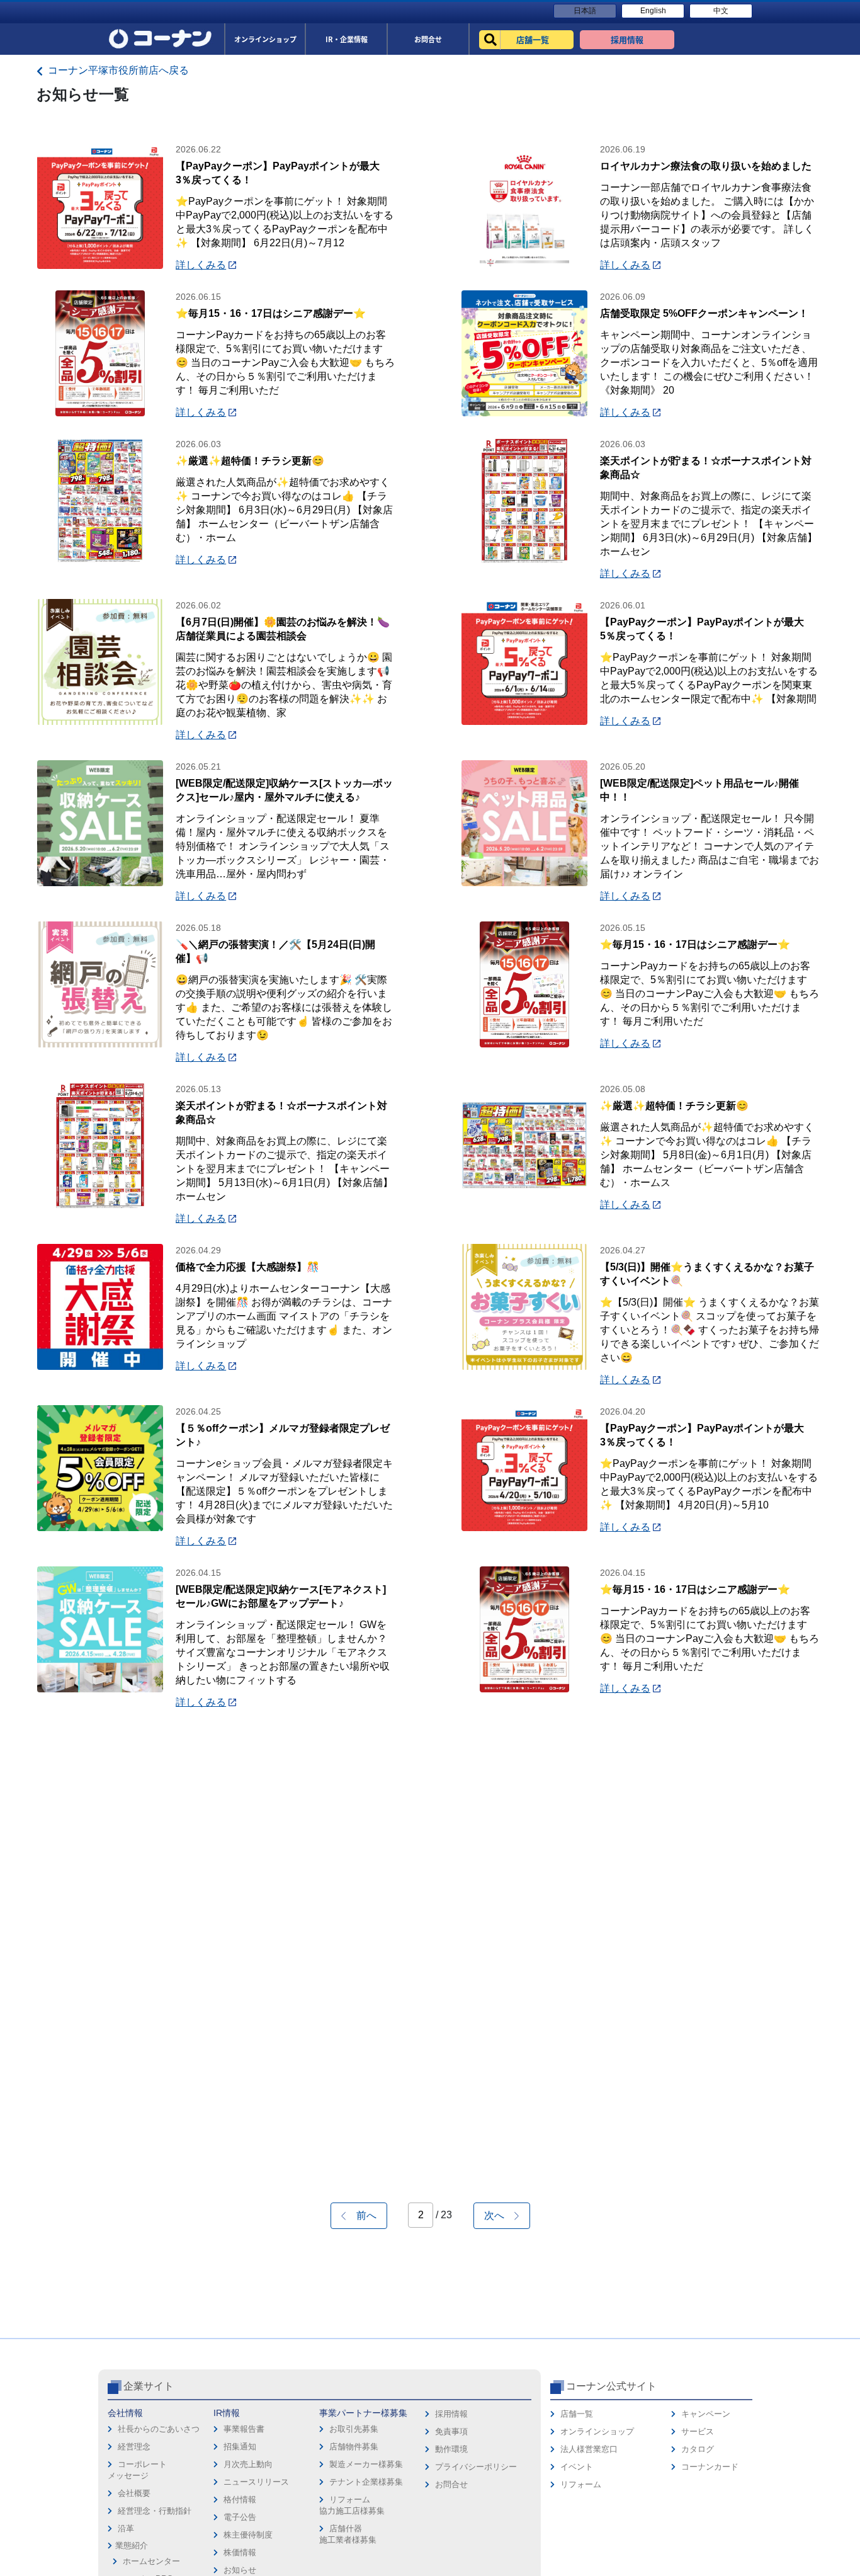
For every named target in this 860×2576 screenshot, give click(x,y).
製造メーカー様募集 (366, 2464)
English (653, 11)
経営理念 (134, 2447)
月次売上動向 (248, 2464)
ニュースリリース (256, 2482)
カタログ (698, 2449)
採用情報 (451, 2414)
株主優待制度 (248, 2535)
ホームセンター (151, 2561)
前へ (361, 2215)
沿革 (126, 2528)
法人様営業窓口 (589, 2449)
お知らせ (240, 2570)
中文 (721, 11)
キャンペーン (706, 2414)
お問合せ (451, 2484)
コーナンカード (710, 2467)
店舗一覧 (577, 2414)
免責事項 (451, 2431)
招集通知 (240, 2447)
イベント (577, 2467)
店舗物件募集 (354, 2447)
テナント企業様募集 (366, 2482)
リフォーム (581, 2484)
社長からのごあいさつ (159, 2429)
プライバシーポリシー (476, 2467)
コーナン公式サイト (611, 2386)
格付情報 (240, 2499)
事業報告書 (244, 2429)
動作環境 (451, 2449)
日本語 (585, 11)
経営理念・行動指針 (155, 2511)
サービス (698, 2431)
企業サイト (149, 2386)
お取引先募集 (354, 2429)
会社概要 (134, 2493)
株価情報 (240, 2552)
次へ (499, 2215)
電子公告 (240, 2517)
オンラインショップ (597, 2431)
